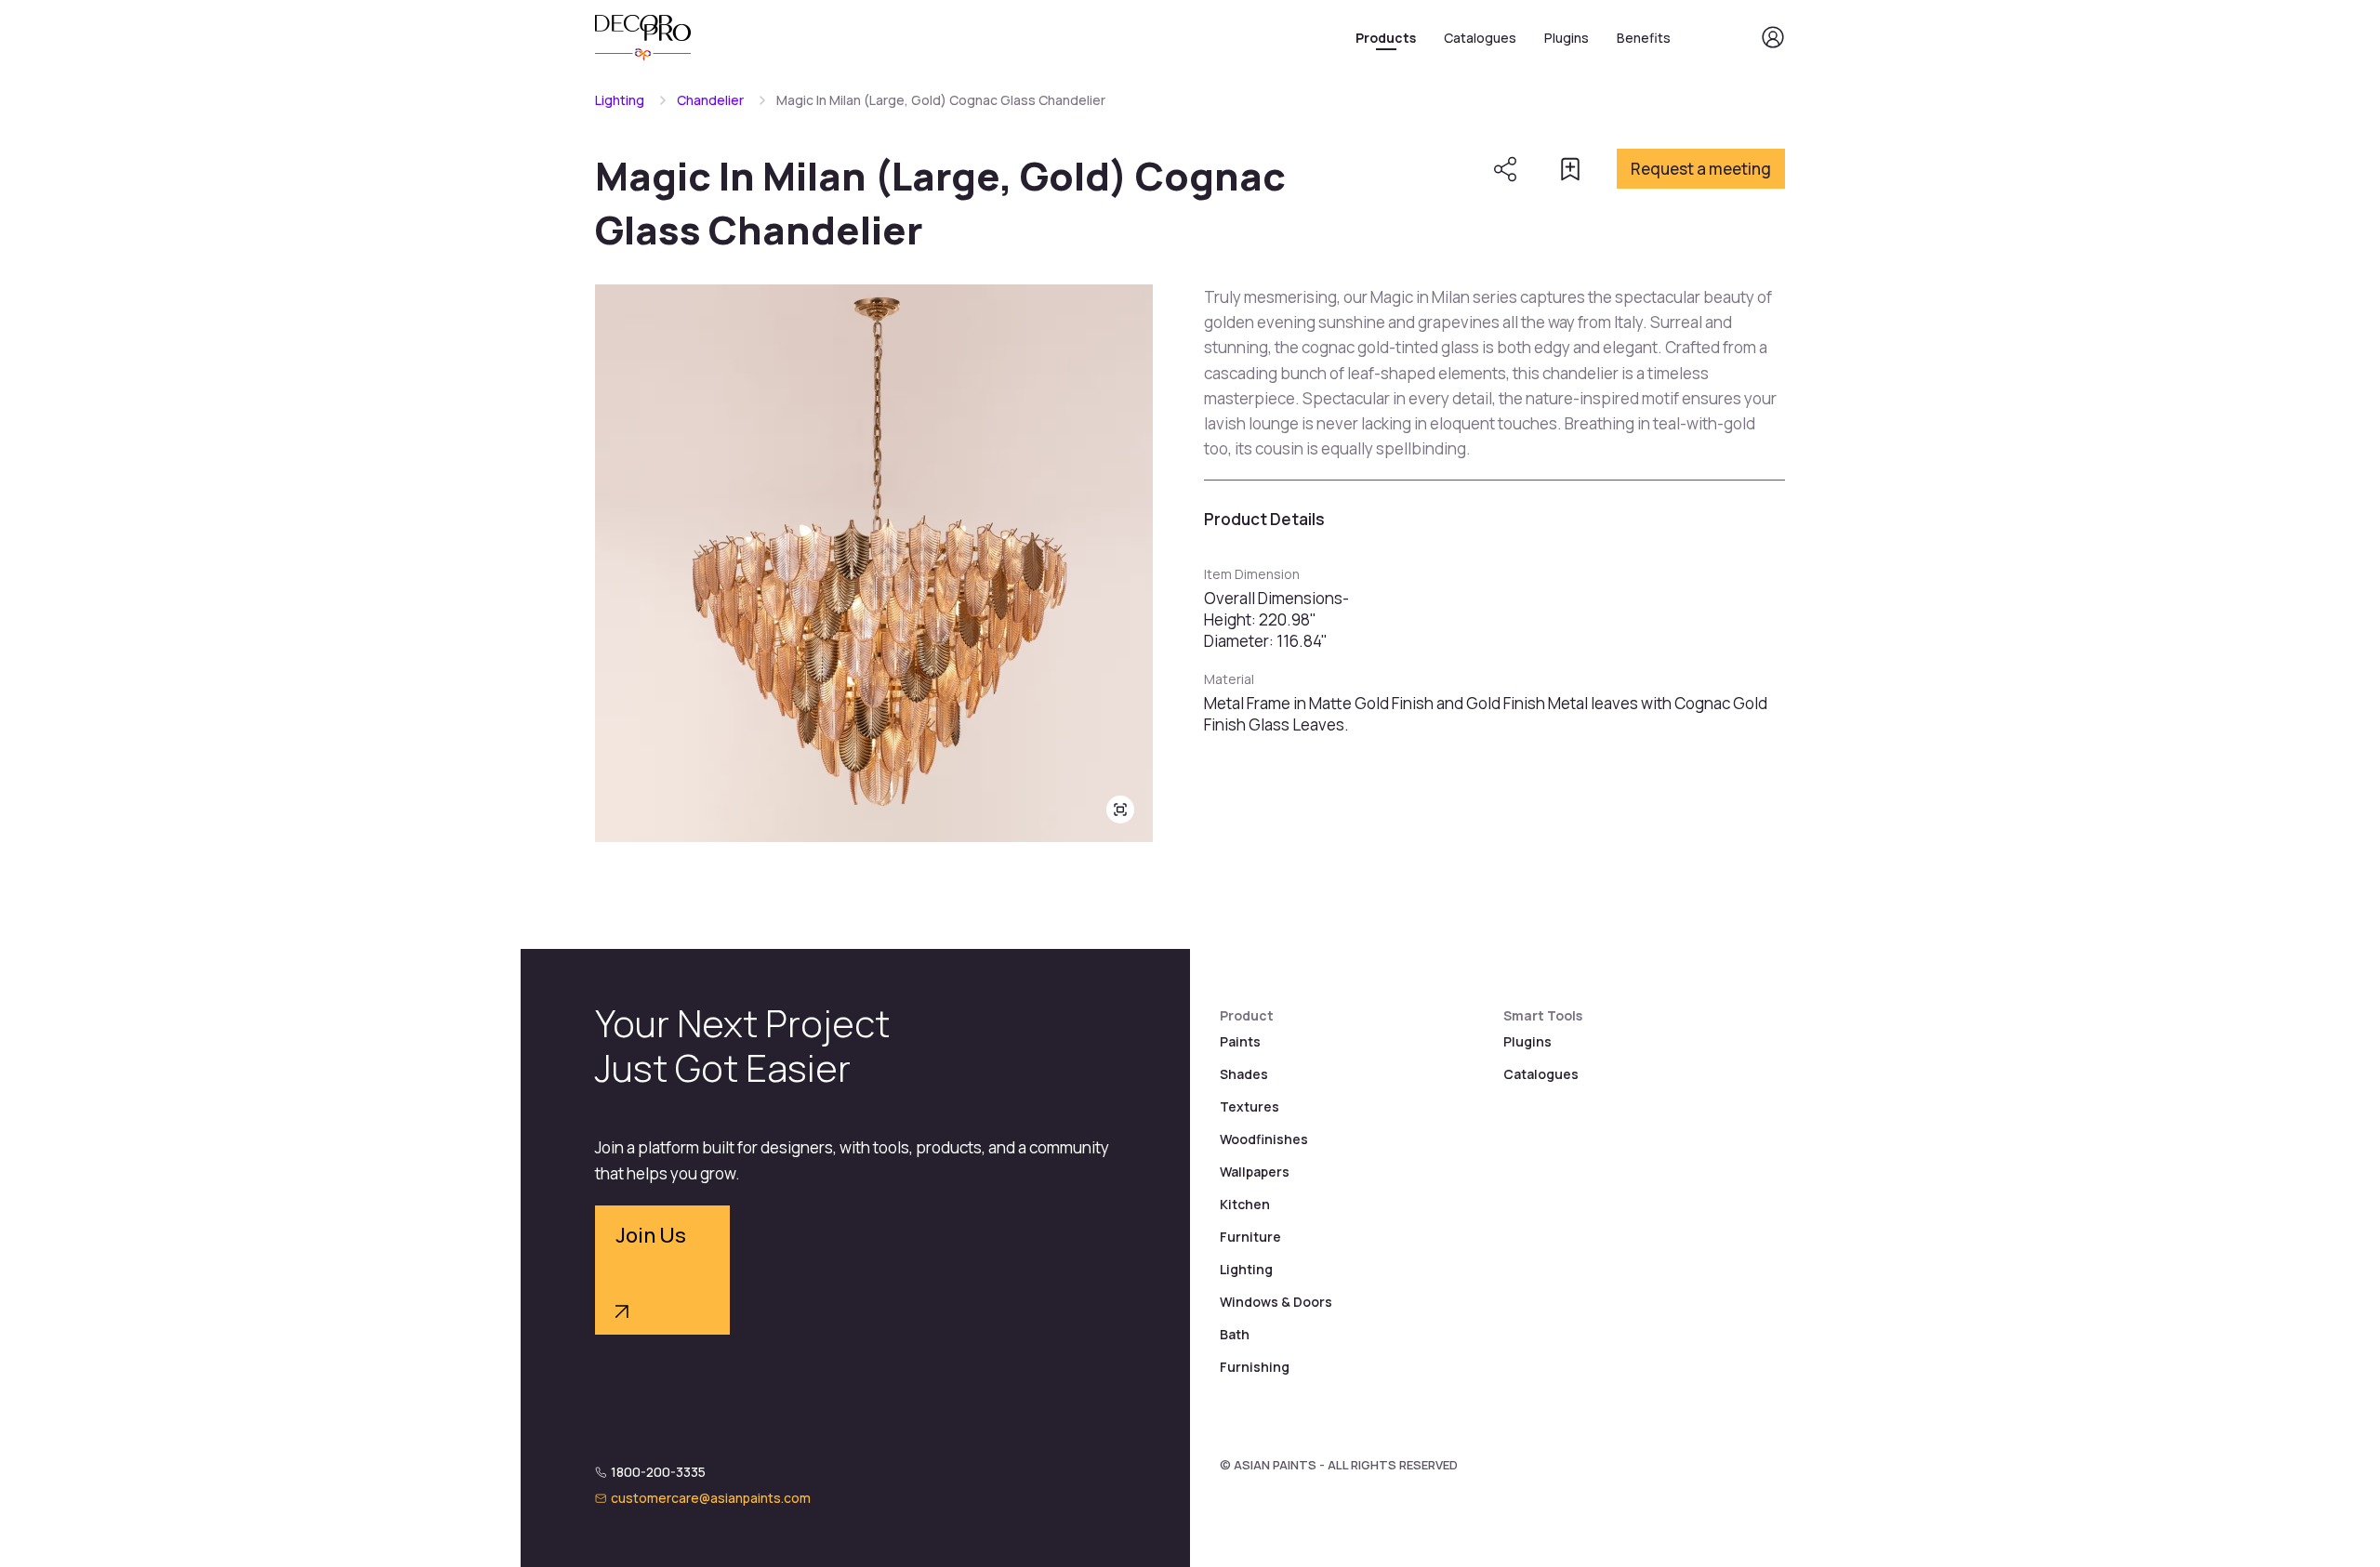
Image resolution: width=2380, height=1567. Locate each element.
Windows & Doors (1276, 1302)
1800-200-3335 (658, 1472)
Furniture (1250, 1237)
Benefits (1644, 38)
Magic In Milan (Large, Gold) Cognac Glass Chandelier (941, 100)
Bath (1235, 1334)
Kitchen (1245, 1204)
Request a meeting (1701, 169)
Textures (1249, 1106)
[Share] (1505, 169)
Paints (1240, 1041)
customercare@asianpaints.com (711, 1498)
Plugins (1567, 38)
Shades (1244, 1074)
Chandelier (710, 100)
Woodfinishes (1264, 1139)
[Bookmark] (1570, 169)
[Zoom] (1120, 810)
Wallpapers (1255, 1172)
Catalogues (1480, 38)
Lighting (620, 100)
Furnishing (1255, 1367)
